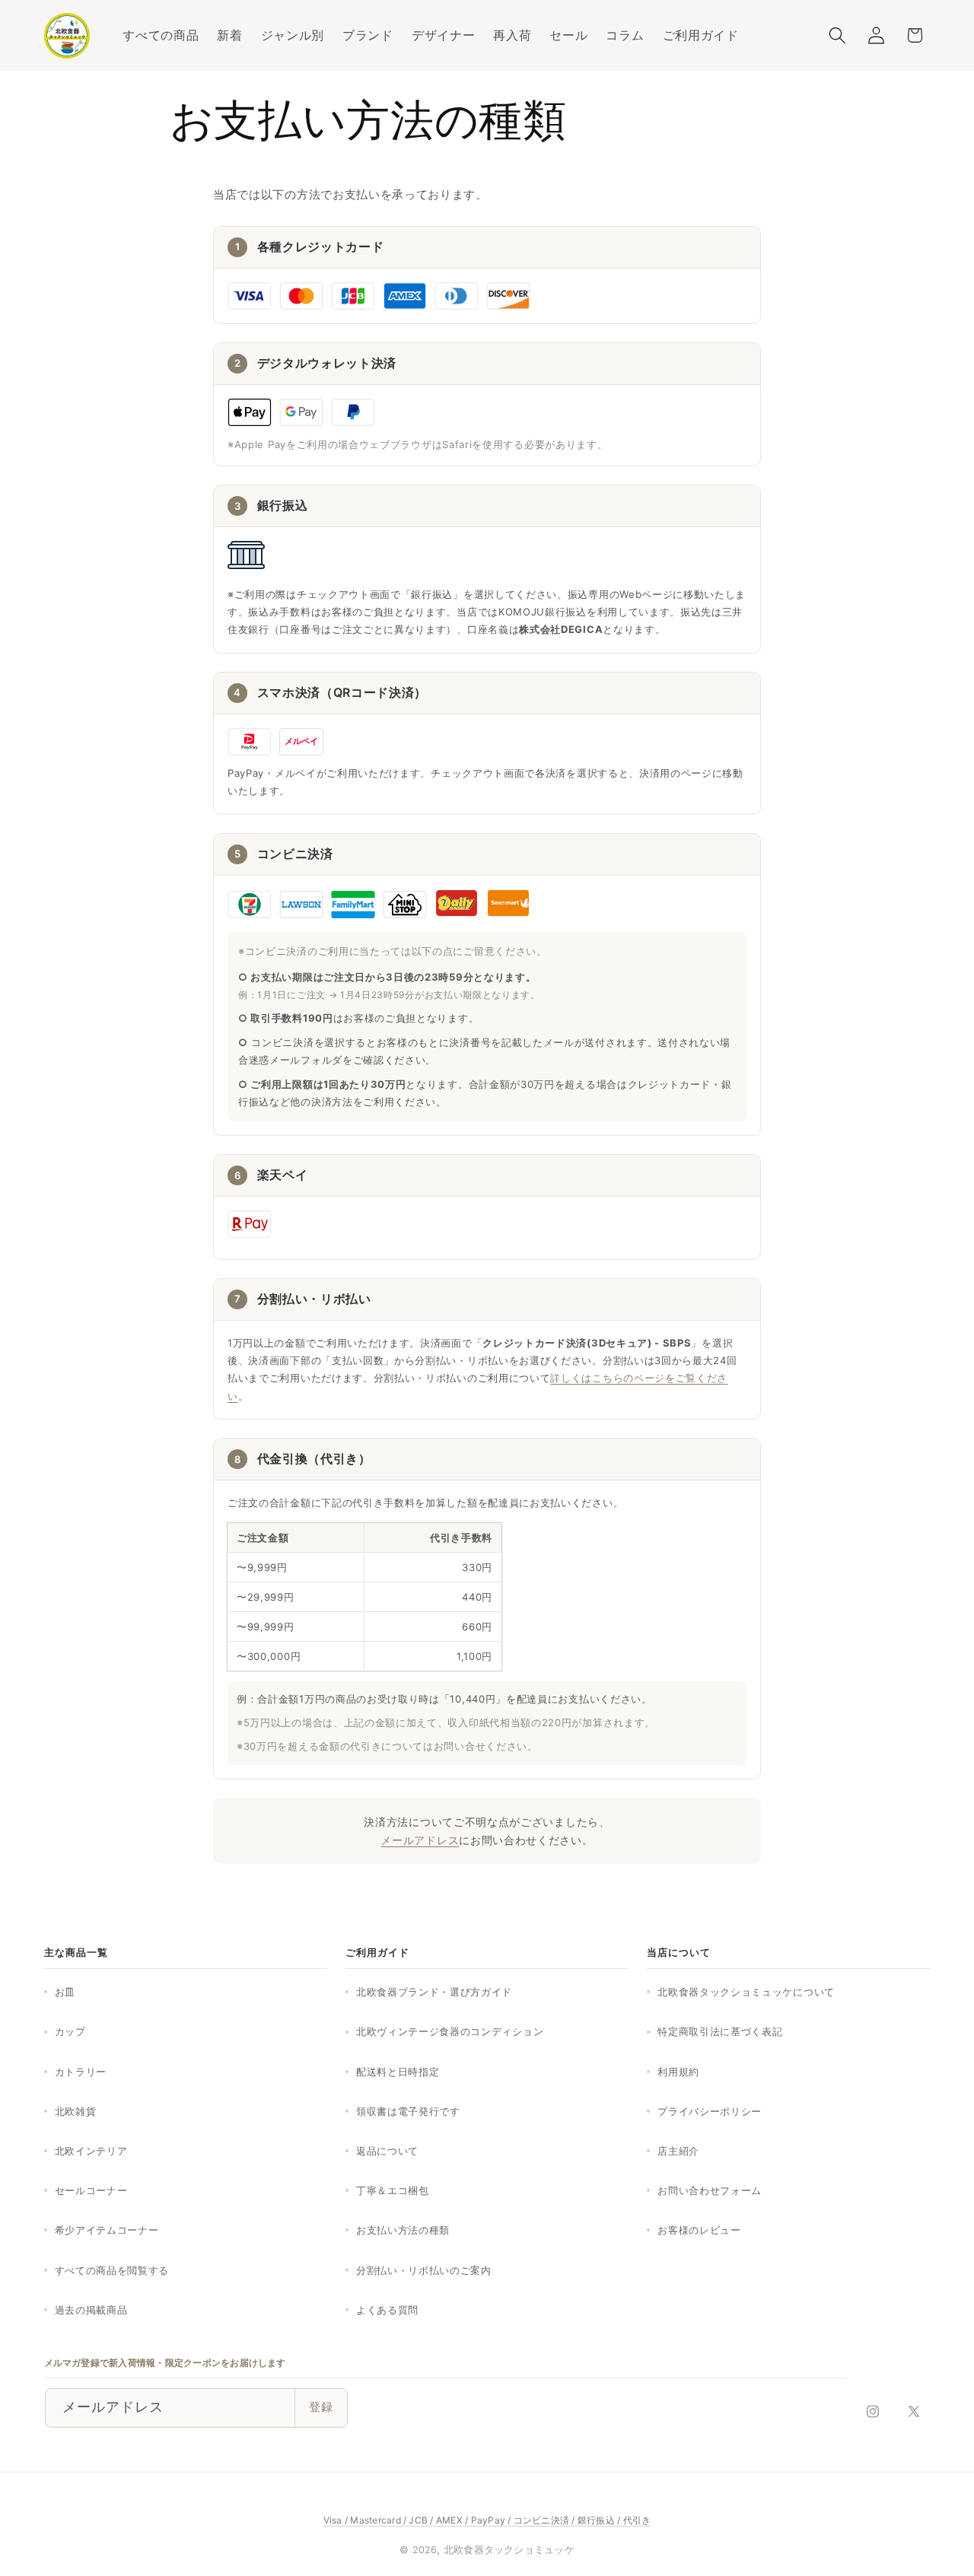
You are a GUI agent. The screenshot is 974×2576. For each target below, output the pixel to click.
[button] (293, 35)
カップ (70, 2031)
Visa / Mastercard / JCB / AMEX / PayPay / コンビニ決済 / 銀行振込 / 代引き (487, 2520)
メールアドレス (420, 1840)
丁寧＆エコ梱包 (393, 2190)
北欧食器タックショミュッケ (509, 2550)
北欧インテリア (91, 2151)
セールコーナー (91, 2190)
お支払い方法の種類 (403, 2230)
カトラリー (81, 2072)
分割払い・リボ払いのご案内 (424, 2270)
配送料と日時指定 (398, 2072)
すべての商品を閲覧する (112, 2270)
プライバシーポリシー (710, 2111)
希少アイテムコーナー (107, 2230)
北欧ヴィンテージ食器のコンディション (450, 2031)
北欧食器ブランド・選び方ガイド (434, 1992)
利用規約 (678, 2072)
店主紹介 (678, 2151)
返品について (387, 2151)
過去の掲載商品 (91, 2310)
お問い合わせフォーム (710, 2190)
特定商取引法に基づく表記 (720, 2031)
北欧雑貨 (76, 2111)
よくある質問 (387, 2310)
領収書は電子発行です (408, 2111)
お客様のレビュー (699, 2230)
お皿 (65, 1992)
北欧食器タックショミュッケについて (746, 1992)
